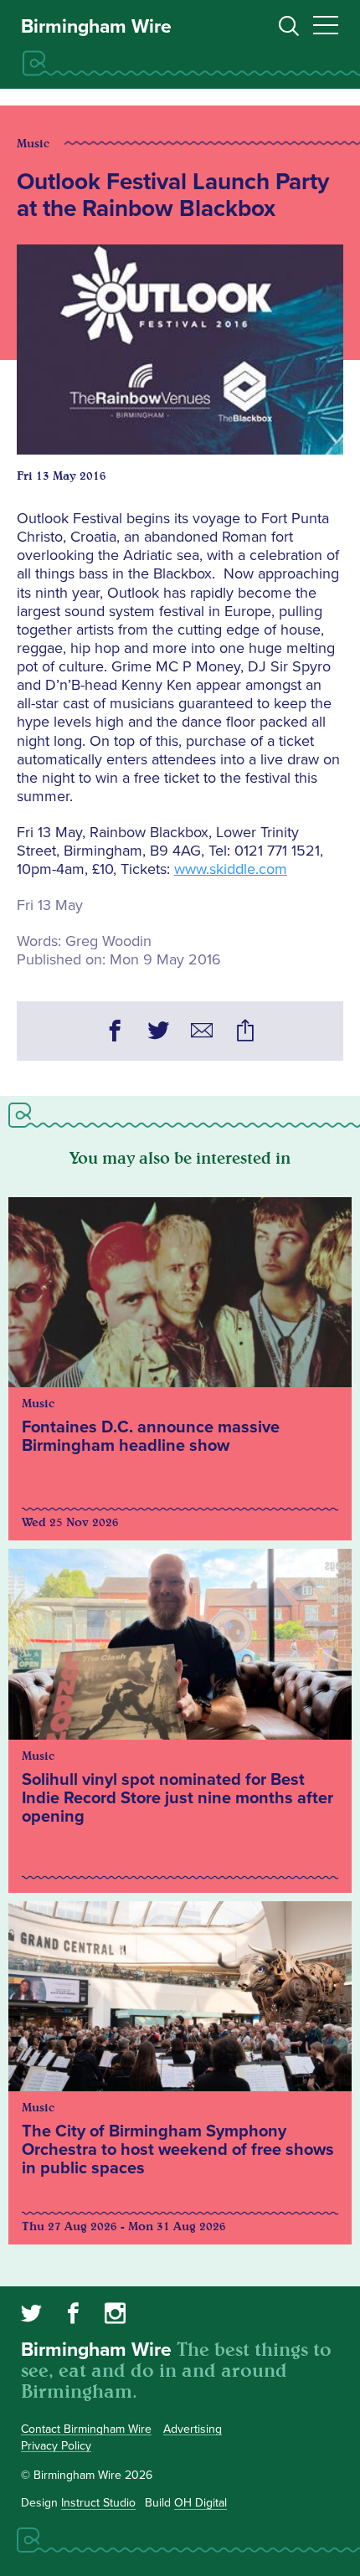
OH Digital (201, 2503)
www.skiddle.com (231, 869)
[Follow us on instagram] (115, 2316)
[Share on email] (202, 1033)
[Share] (245, 1033)
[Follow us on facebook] (73, 2316)
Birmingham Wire (96, 27)
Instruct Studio (98, 2503)
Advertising (193, 2429)
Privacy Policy (56, 2446)
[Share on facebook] (115, 1033)
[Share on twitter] (158, 1033)
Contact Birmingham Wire (86, 2429)
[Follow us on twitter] (31, 2316)
